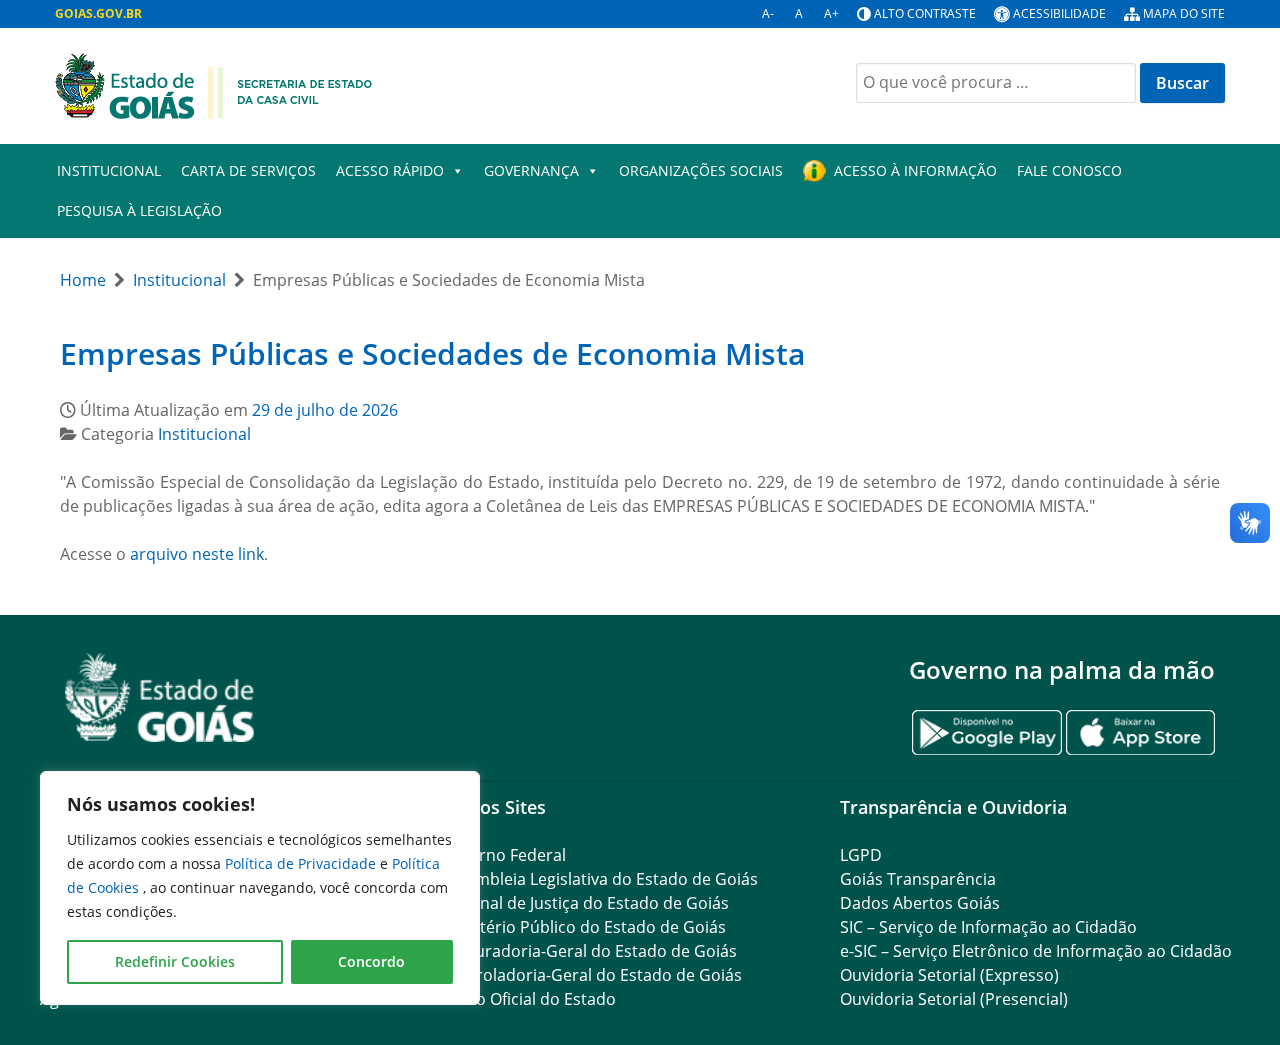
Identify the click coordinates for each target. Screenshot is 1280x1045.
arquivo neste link (197, 554)
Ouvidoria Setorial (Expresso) (949, 975)
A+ (831, 13)
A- (768, 13)
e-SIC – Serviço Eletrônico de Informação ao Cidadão (1036, 951)
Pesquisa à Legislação (139, 210)
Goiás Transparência (918, 879)
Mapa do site (1184, 13)
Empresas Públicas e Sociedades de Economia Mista (432, 353)
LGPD (861, 855)
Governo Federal (503, 855)
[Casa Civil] (214, 84)
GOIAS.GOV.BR (98, 13)
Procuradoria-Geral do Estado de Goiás (588, 951)
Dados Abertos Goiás (920, 903)
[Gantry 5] (160, 697)
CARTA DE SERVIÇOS (248, 170)
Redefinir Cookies (175, 961)
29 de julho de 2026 (325, 410)
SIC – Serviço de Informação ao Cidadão (988, 927)
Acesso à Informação (915, 170)
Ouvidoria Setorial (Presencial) (954, 999)
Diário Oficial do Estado (528, 999)
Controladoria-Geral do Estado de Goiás (591, 975)
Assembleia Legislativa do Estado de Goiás (599, 879)
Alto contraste (925, 13)
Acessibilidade (1059, 13)
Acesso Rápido (390, 170)
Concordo (371, 961)
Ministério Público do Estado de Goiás (583, 927)
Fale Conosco (1069, 170)
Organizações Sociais (701, 170)
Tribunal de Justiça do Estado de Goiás (584, 903)
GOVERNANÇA (531, 170)
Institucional (109, 170)
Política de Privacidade (302, 863)
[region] (260, 888)
